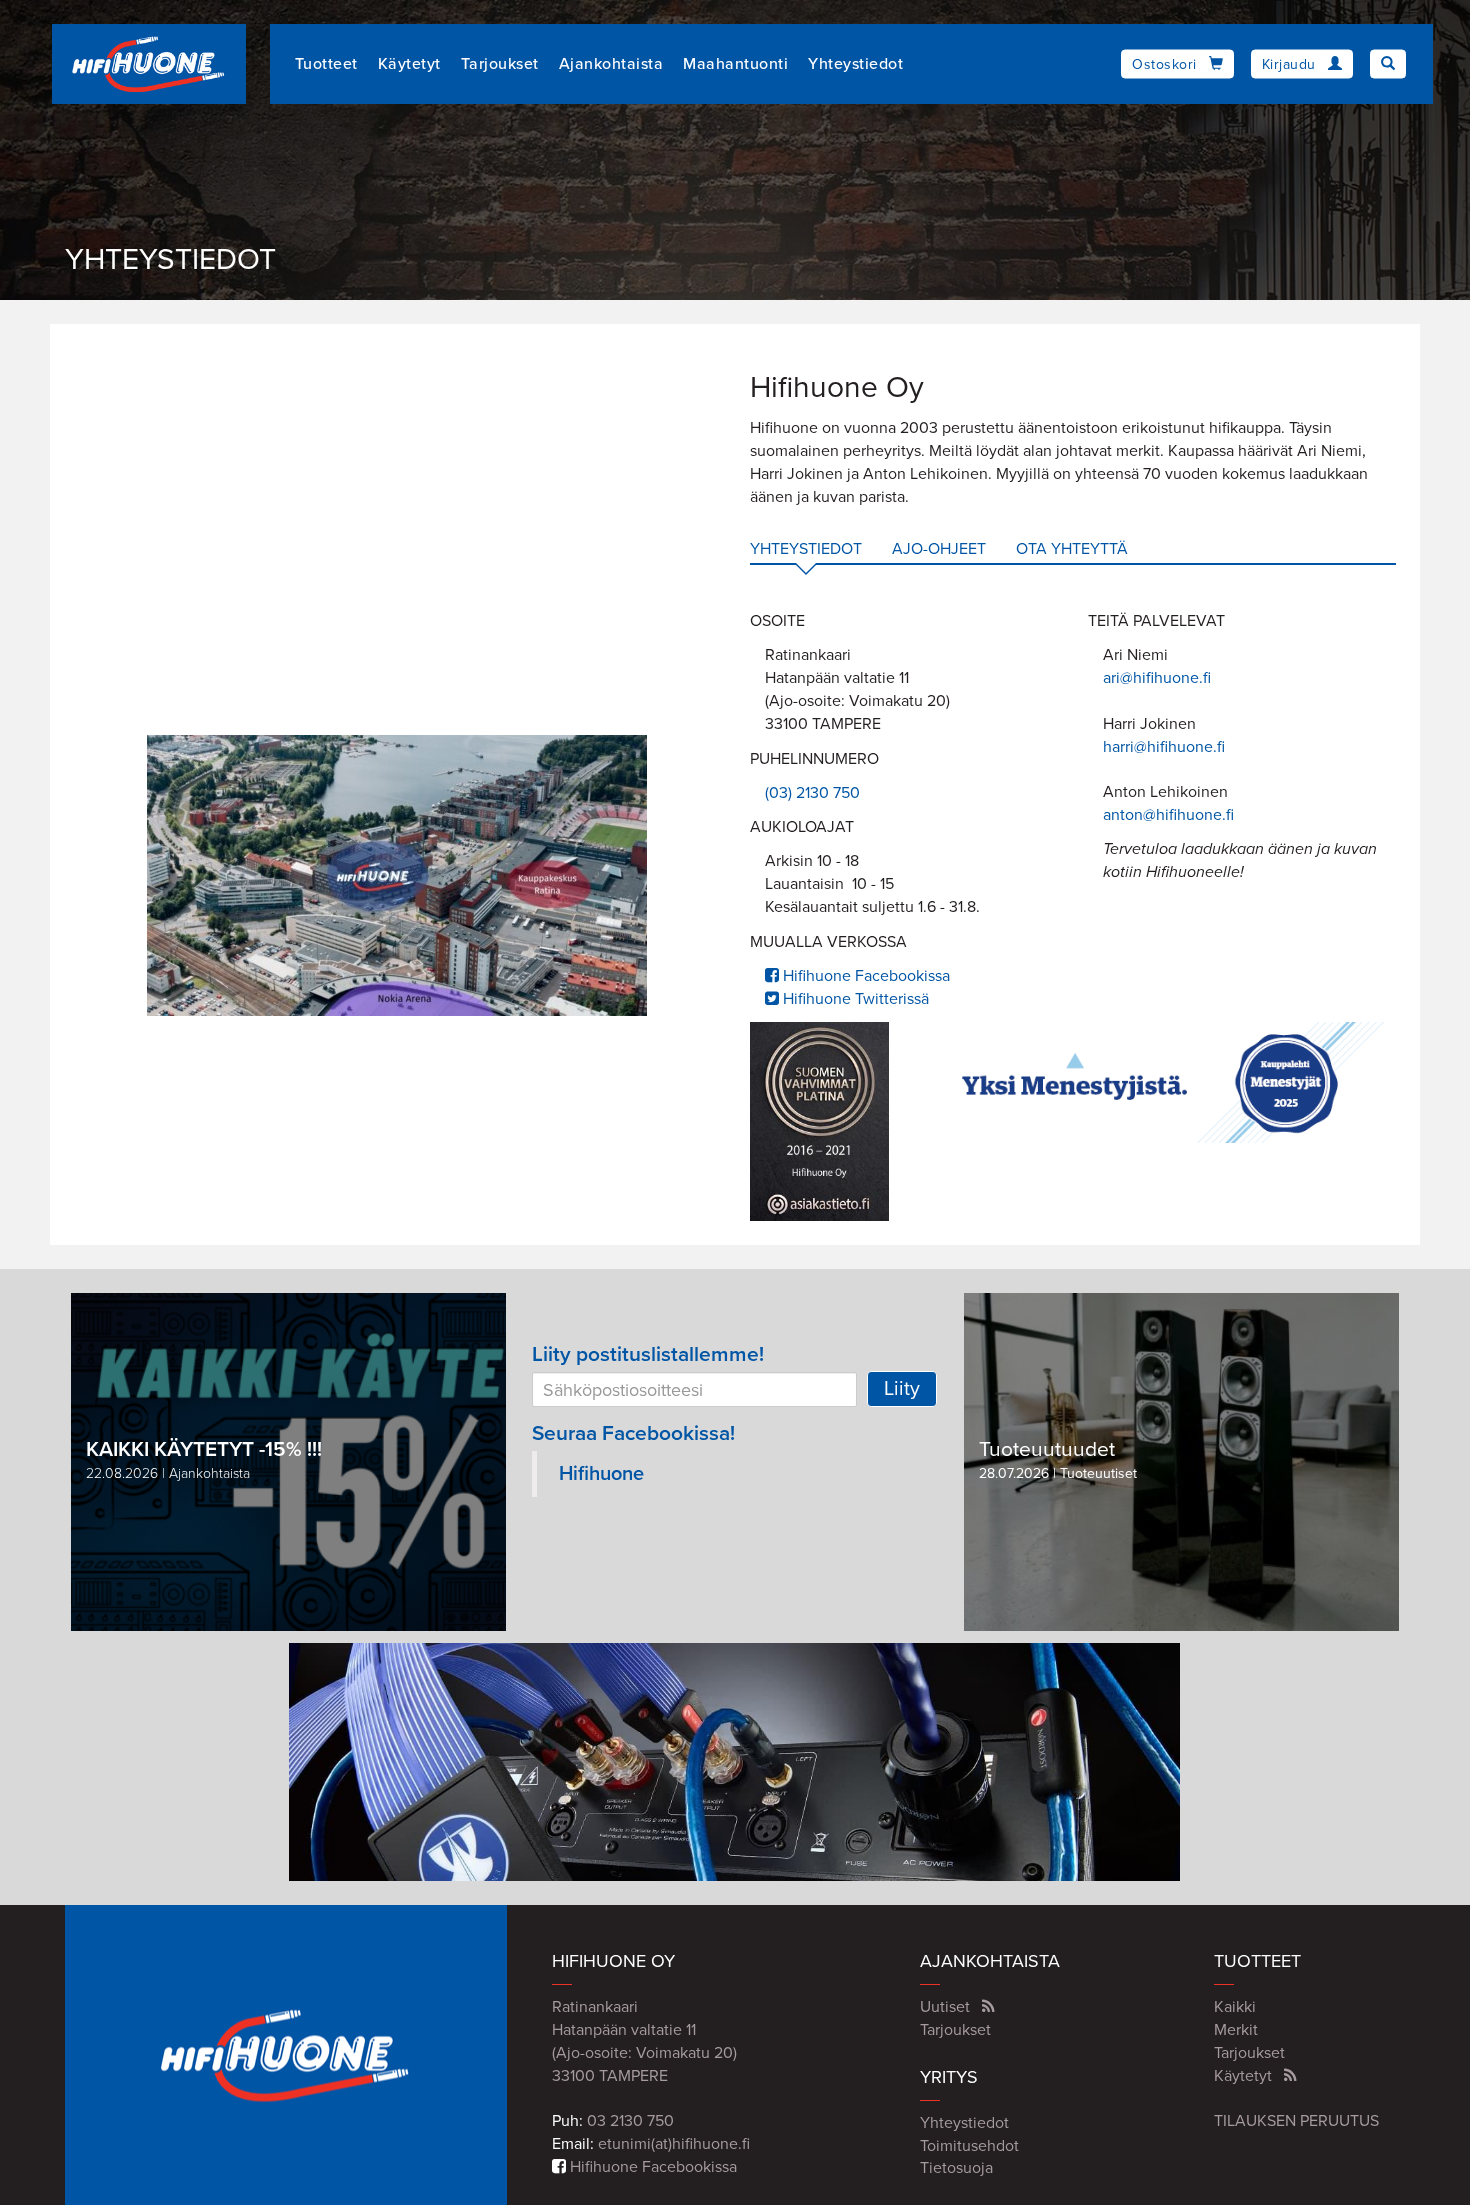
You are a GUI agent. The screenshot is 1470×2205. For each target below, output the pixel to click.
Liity (902, 1389)
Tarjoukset (500, 64)
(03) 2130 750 (812, 793)
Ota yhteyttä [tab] (1072, 549)
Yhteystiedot (855, 64)
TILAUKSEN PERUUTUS (1296, 2121)
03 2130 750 (630, 2121)
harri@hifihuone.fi (1164, 747)
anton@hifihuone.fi (1168, 815)
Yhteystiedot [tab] (806, 549)
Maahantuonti (735, 64)
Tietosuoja (956, 2168)
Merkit (1236, 2030)
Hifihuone (601, 1474)
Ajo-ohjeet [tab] (939, 549)
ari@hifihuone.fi (1157, 678)
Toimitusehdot (969, 2146)
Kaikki (1235, 2007)
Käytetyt (409, 64)
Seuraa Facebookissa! (633, 1433)
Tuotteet (326, 64)
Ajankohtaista (611, 64)
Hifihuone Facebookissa (864, 976)
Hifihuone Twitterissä (854, 999)
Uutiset (945, 2007)
